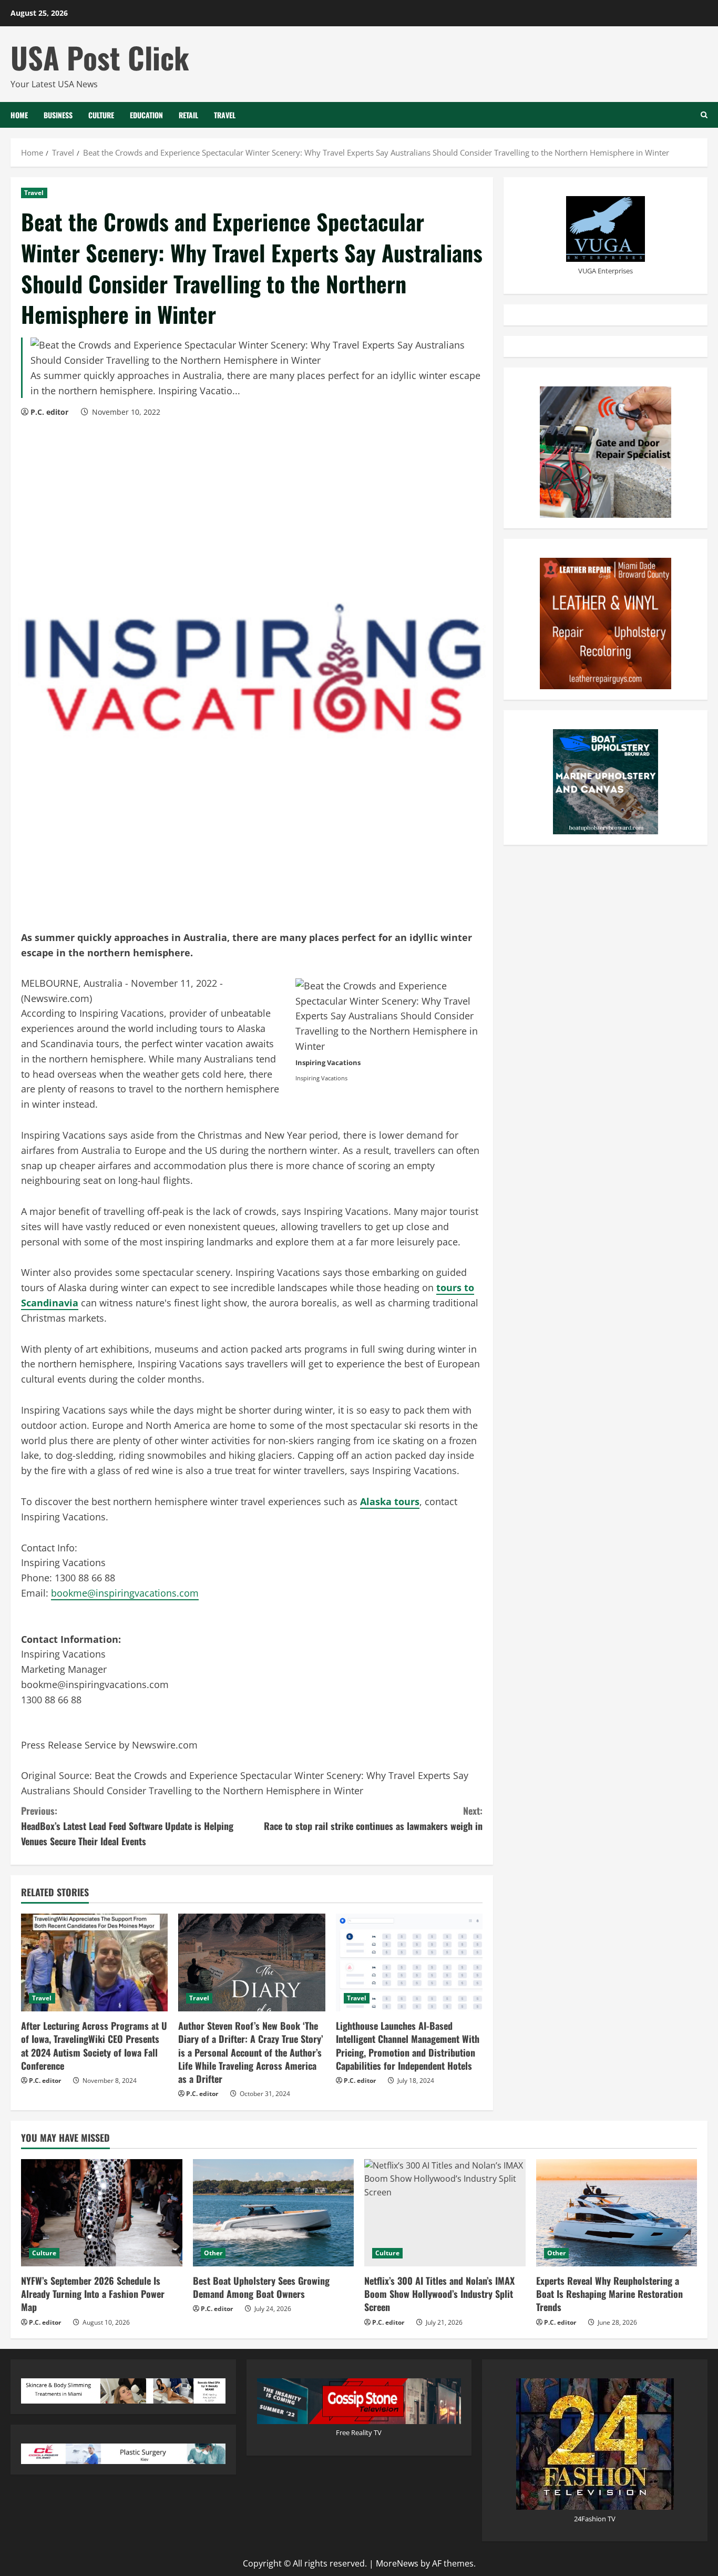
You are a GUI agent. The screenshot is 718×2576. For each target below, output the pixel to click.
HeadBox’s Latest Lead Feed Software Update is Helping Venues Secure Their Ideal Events (127, 1826)
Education (146, 115)
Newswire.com (57, 998)
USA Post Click (100, 57)
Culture (101, 115)
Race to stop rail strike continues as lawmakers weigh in (373, 1818)
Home (19, 115)
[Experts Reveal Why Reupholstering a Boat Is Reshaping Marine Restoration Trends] (617, 2213)
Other (213, 2253)
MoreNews (397, 2563)
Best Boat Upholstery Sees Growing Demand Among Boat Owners (261, 2287)
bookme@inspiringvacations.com (125, 1593)
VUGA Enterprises (606, 270)
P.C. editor (49, 412)
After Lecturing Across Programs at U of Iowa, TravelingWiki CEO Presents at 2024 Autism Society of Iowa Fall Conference (94, 2046)
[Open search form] (704, 115)
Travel (225, 115)
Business (58, 115)
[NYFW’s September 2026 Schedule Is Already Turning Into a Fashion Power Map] (102, 2213)
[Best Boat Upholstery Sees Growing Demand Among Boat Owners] (274, 2213)
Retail (188, 115)
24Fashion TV (595, 2519)
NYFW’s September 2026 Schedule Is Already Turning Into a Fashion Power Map (93, 2294)
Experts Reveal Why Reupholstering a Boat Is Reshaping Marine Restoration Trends (609, 2294)
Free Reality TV (359, 2432)
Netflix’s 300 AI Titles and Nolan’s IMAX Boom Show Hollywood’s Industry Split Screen (439, 2294)
